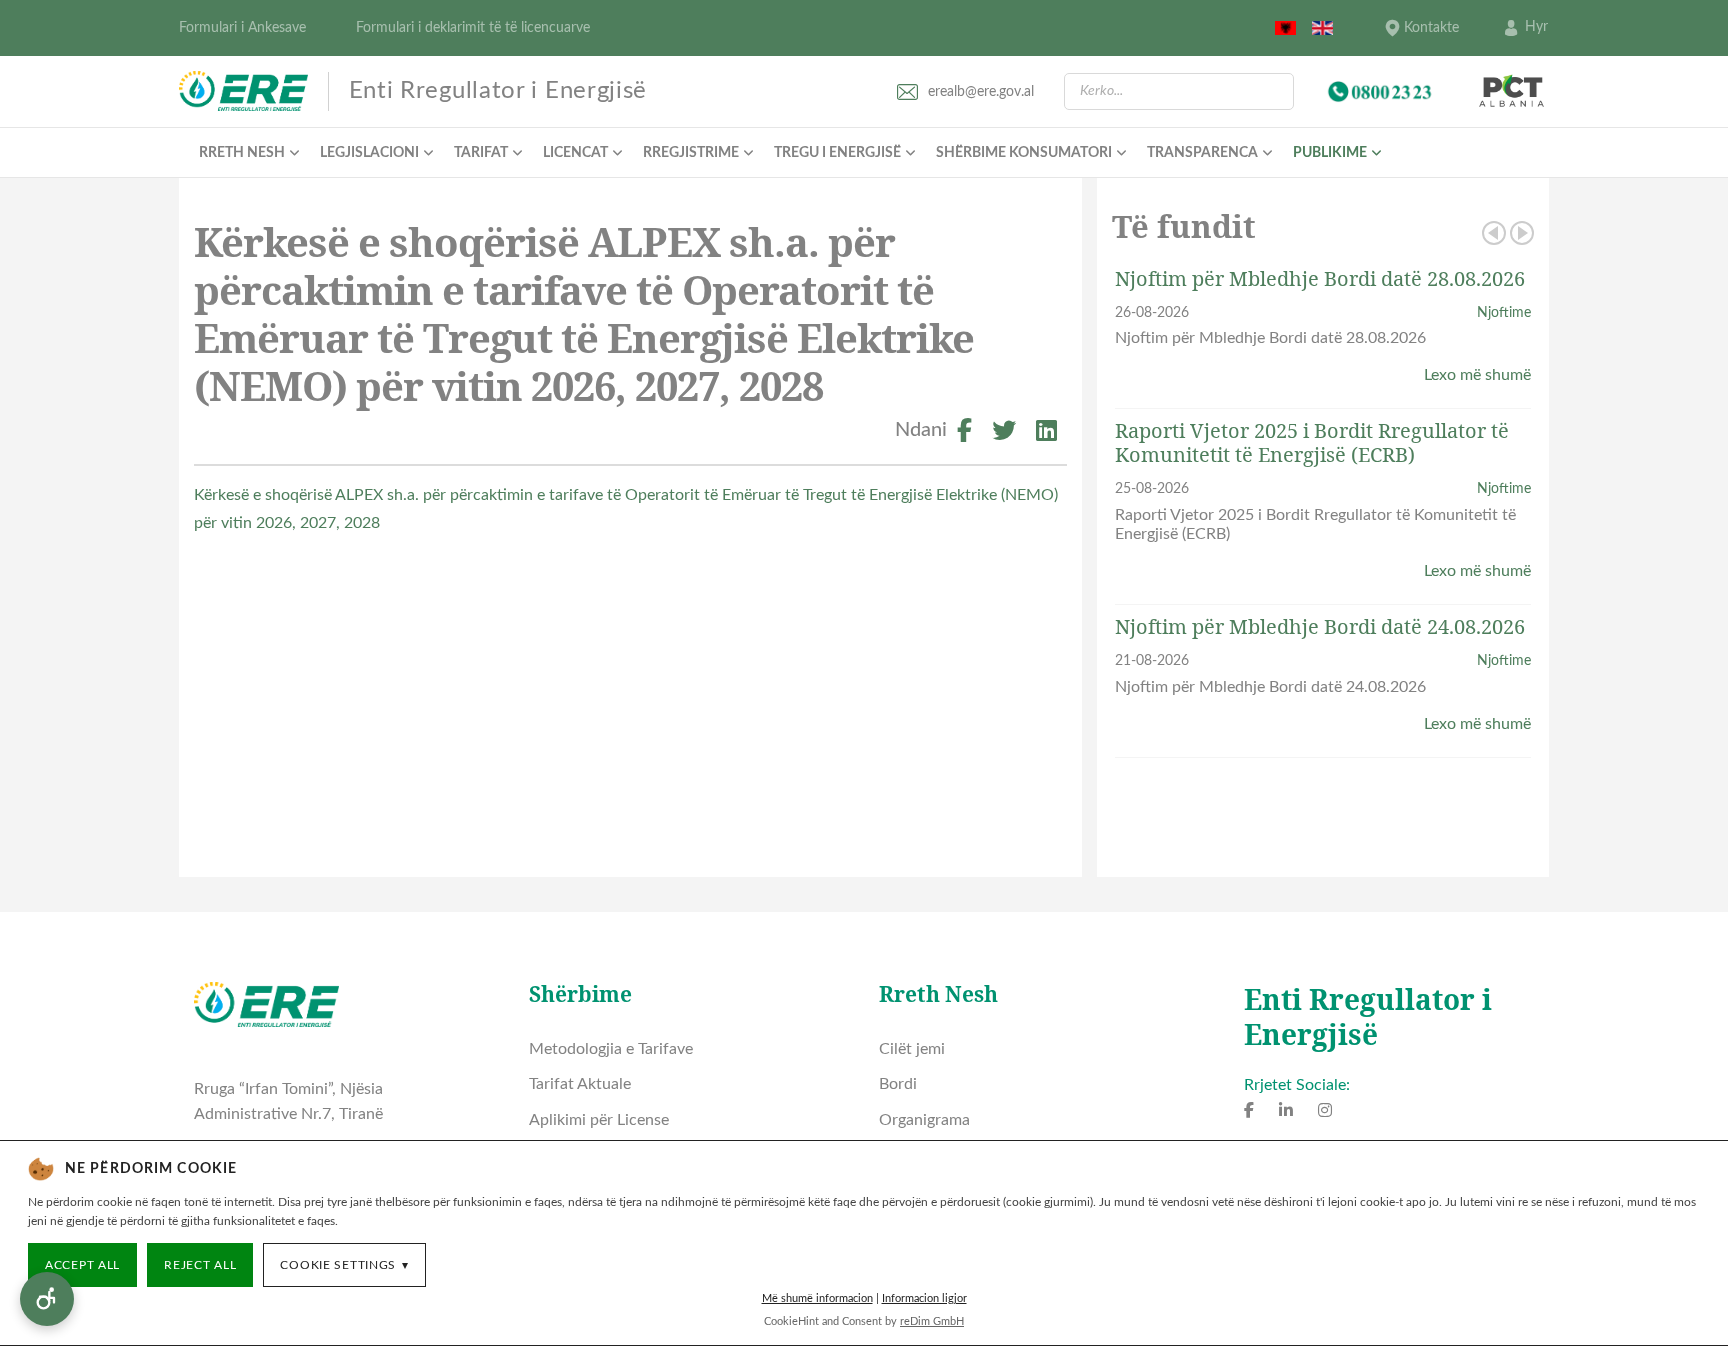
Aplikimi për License (599, 1120)
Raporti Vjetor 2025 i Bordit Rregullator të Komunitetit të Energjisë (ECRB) (1312, 442)
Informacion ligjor (924, 1298)
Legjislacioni (369, 153)
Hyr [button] (1536, 27)
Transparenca (1202, 153)
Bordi (898, 1084)
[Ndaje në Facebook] (964, 434)
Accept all (82, 1265)
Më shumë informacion (817, 1298)
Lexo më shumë (1477, 375)
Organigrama (924, 1120)
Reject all (200, 1265)
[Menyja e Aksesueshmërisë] (47, 1299)
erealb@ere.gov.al (981, 92)
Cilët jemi (912, 1049)
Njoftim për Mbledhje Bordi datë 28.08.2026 (1320, 278)
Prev (1494, 233)
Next (1522, 233)
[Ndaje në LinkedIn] (1046, 434)
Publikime (1330, 153)
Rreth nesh (242, 153)
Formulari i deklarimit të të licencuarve (473, 28)
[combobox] (1179, 91)
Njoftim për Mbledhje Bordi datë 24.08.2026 (1320, 626)
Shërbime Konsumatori (1024, 153)
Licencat (575, 153)
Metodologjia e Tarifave (611, 1049)
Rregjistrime (691, 153)
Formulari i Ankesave (242, 28)
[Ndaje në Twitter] (1004, 434)
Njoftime (1504, 312)
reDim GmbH (932, 1321)
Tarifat (481, 153)
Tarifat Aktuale (580, 1084)
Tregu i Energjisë (837, 153)
